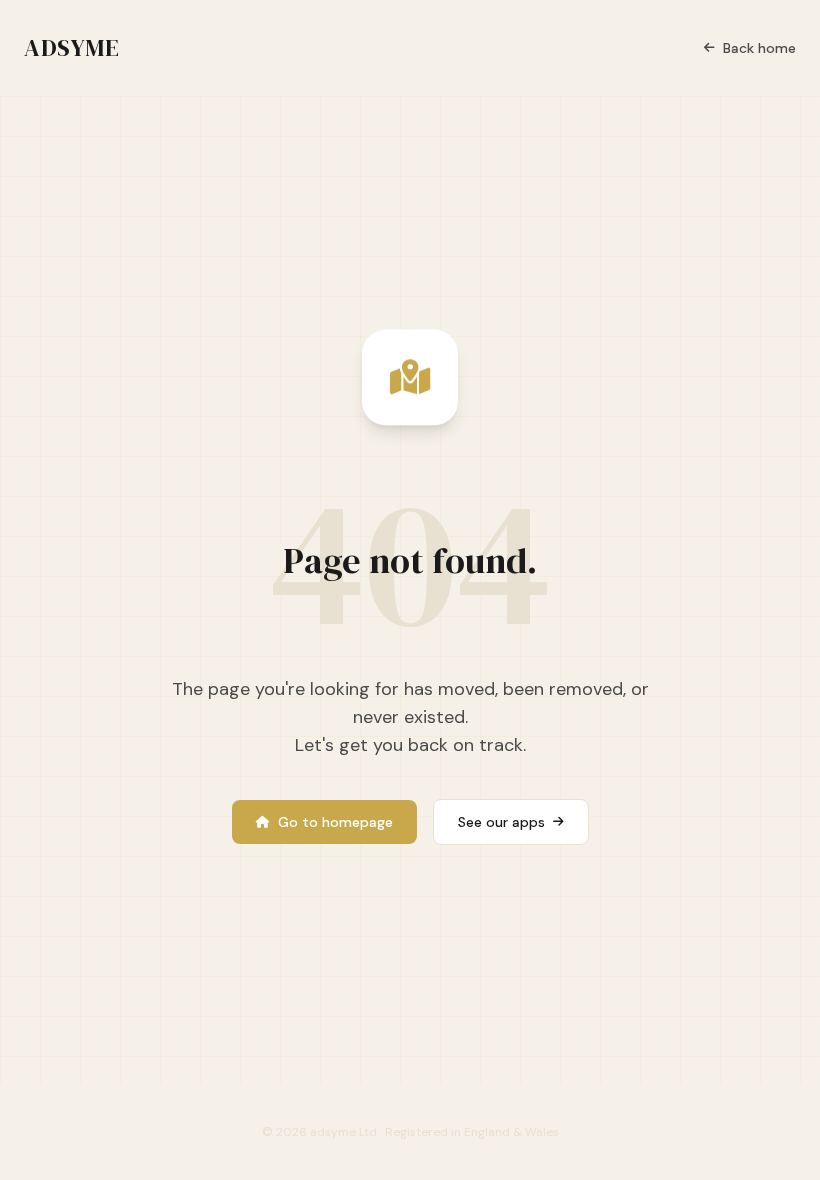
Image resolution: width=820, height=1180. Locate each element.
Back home (759, 48)
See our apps (501, 822)
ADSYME (72, 48)
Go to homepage (335, 822)
